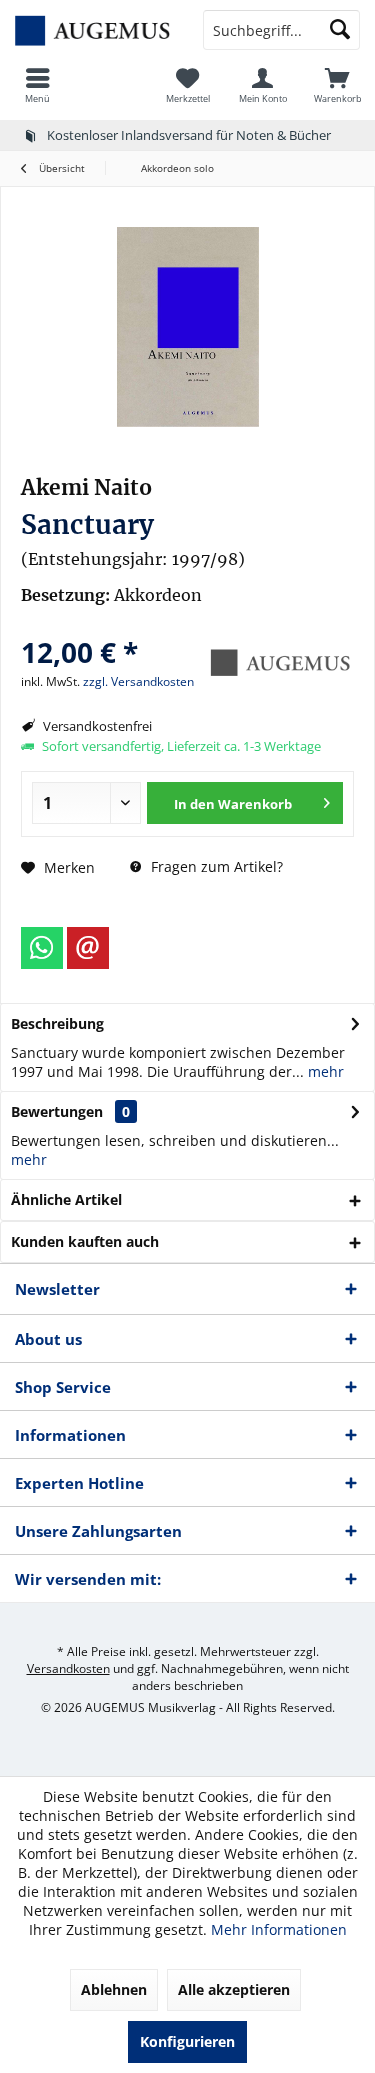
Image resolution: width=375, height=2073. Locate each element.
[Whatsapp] (42, 948)
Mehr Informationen (279, 1929)
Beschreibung (57, 1023)
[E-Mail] (88, 948)
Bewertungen (57, 1111)
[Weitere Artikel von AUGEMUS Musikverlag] (279, 663)
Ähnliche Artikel (66, 1199)
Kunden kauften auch (85, 1241)
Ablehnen (114, 1989)
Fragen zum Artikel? (215, 866)
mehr (324, 1071)
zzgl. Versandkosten (138, 681)
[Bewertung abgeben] (110, 625)
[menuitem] (37, 85)
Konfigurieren (187, 2041)
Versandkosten (68, 1668)
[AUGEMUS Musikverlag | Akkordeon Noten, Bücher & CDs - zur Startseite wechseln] (94, 30)
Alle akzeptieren (234, 1989)
